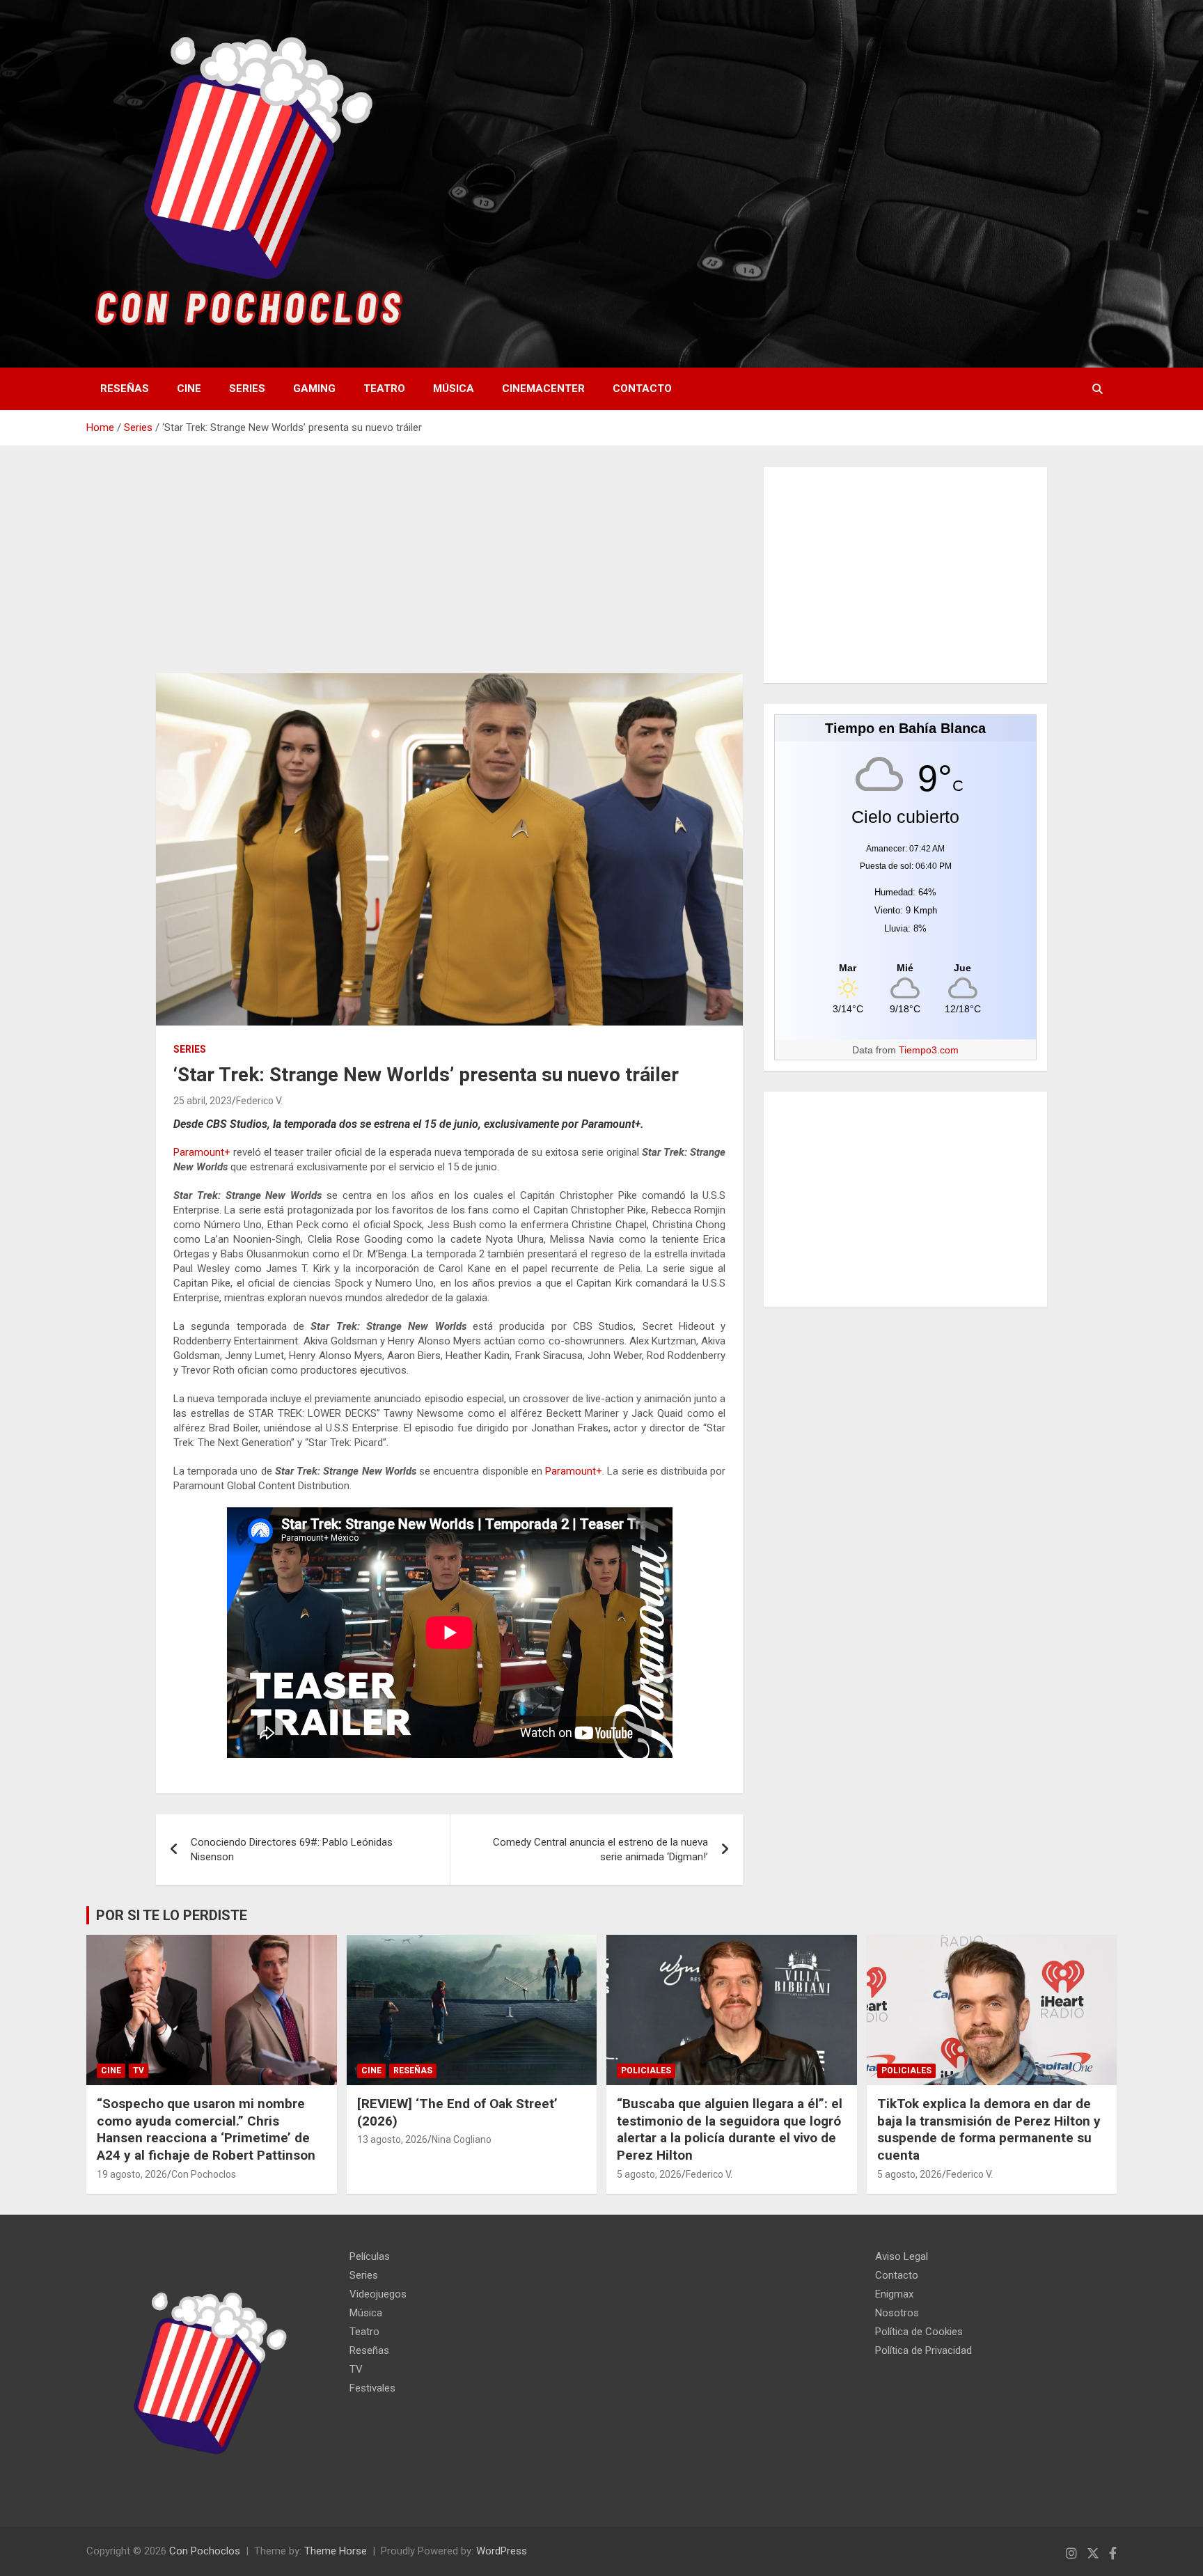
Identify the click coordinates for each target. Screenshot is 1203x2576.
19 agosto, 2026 (132, 2174)
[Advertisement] (449, 570)
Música (454, 388)
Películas (370, 2256)
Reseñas (125, 388)
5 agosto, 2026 (649, 2174)
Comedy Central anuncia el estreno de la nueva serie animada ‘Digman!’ (600, 1849)
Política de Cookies (919, 2332)
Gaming (314, 388)
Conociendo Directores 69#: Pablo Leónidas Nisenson (292, 1849)
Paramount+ (202, 1152)
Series (247, 388)
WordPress (502, 2551)
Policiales (646, 2071)
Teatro (384, 388)
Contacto (642, 388)
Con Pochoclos (204, 2174)
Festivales (372, 2388)
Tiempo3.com (929, 1050)
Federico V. (259, 1101)
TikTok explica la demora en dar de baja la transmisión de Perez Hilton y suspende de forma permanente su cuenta (989, 2129)
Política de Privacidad (923, 2350)
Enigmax (894, 2294)
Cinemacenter (543, 388)
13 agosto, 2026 (392, 2139)
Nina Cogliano (462, 2139)
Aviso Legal (902, 2256)
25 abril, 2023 (203, 1101)
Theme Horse (336, 2551)
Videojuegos (378, 2294)
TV (139, 2071)
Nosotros (897, 2313)
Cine (189, 388)
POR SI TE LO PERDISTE (172, 1915)
